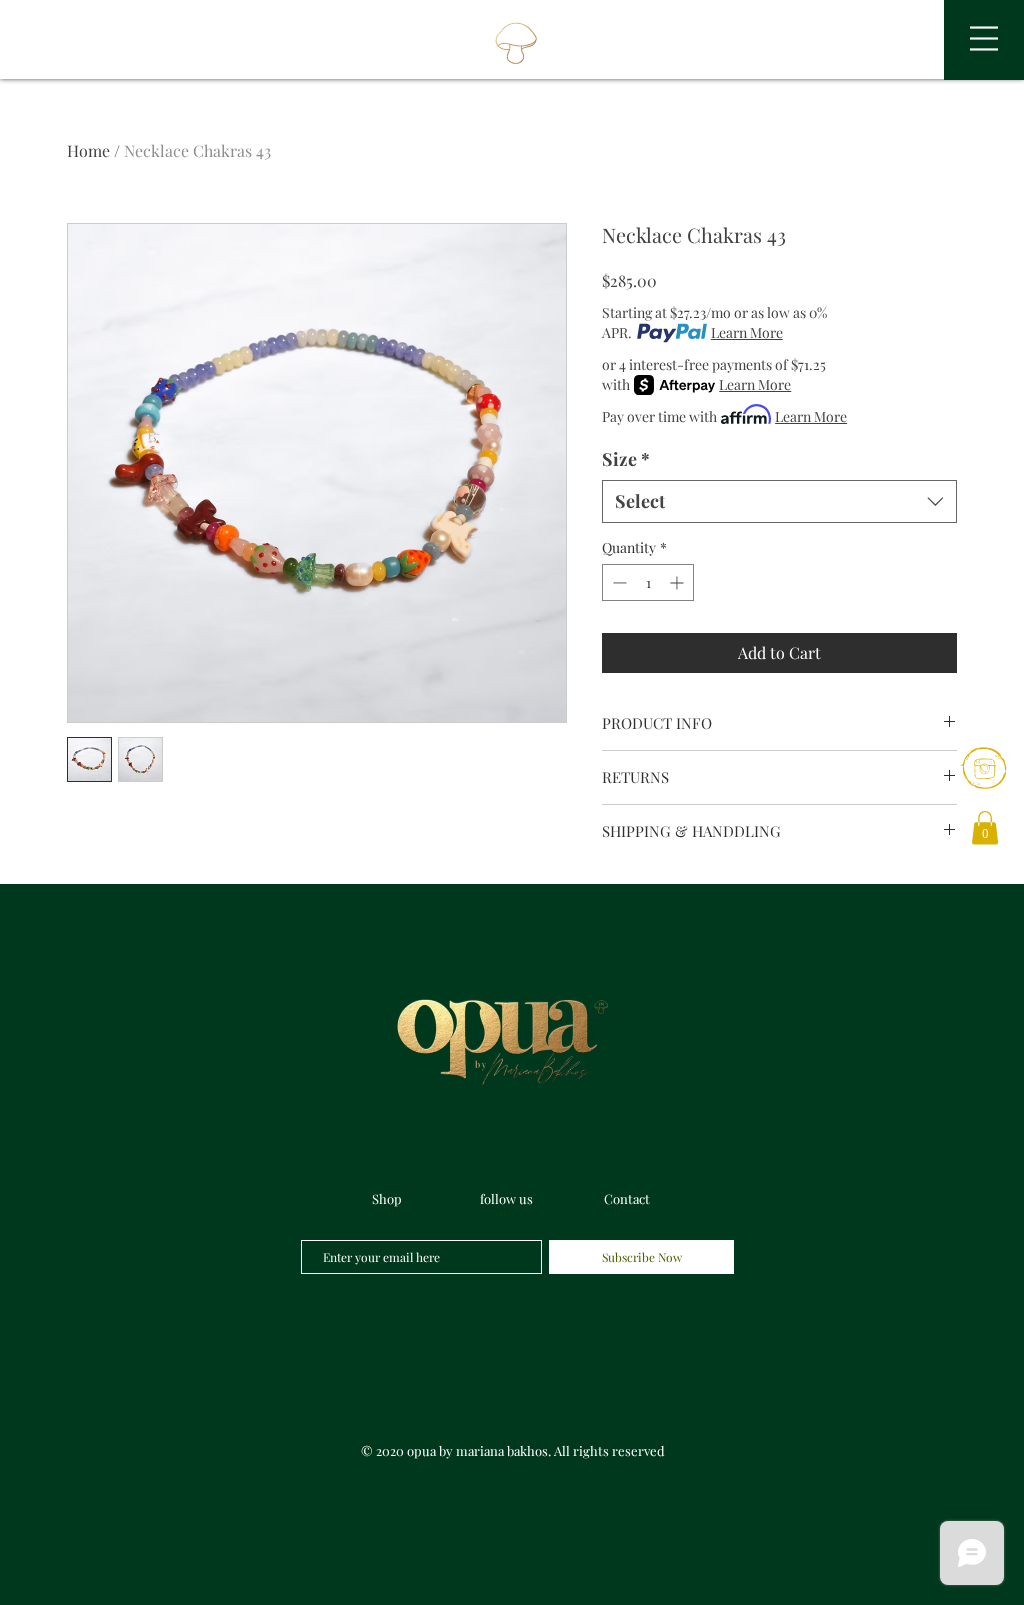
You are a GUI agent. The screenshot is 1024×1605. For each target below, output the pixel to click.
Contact (627, 1198)
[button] (984, 38)
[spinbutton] (648, 582)
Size (626, 459)
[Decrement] (617, 582)
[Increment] (678, 582)
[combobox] (779, 501)
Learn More (747, 332)
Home (88, 150)
